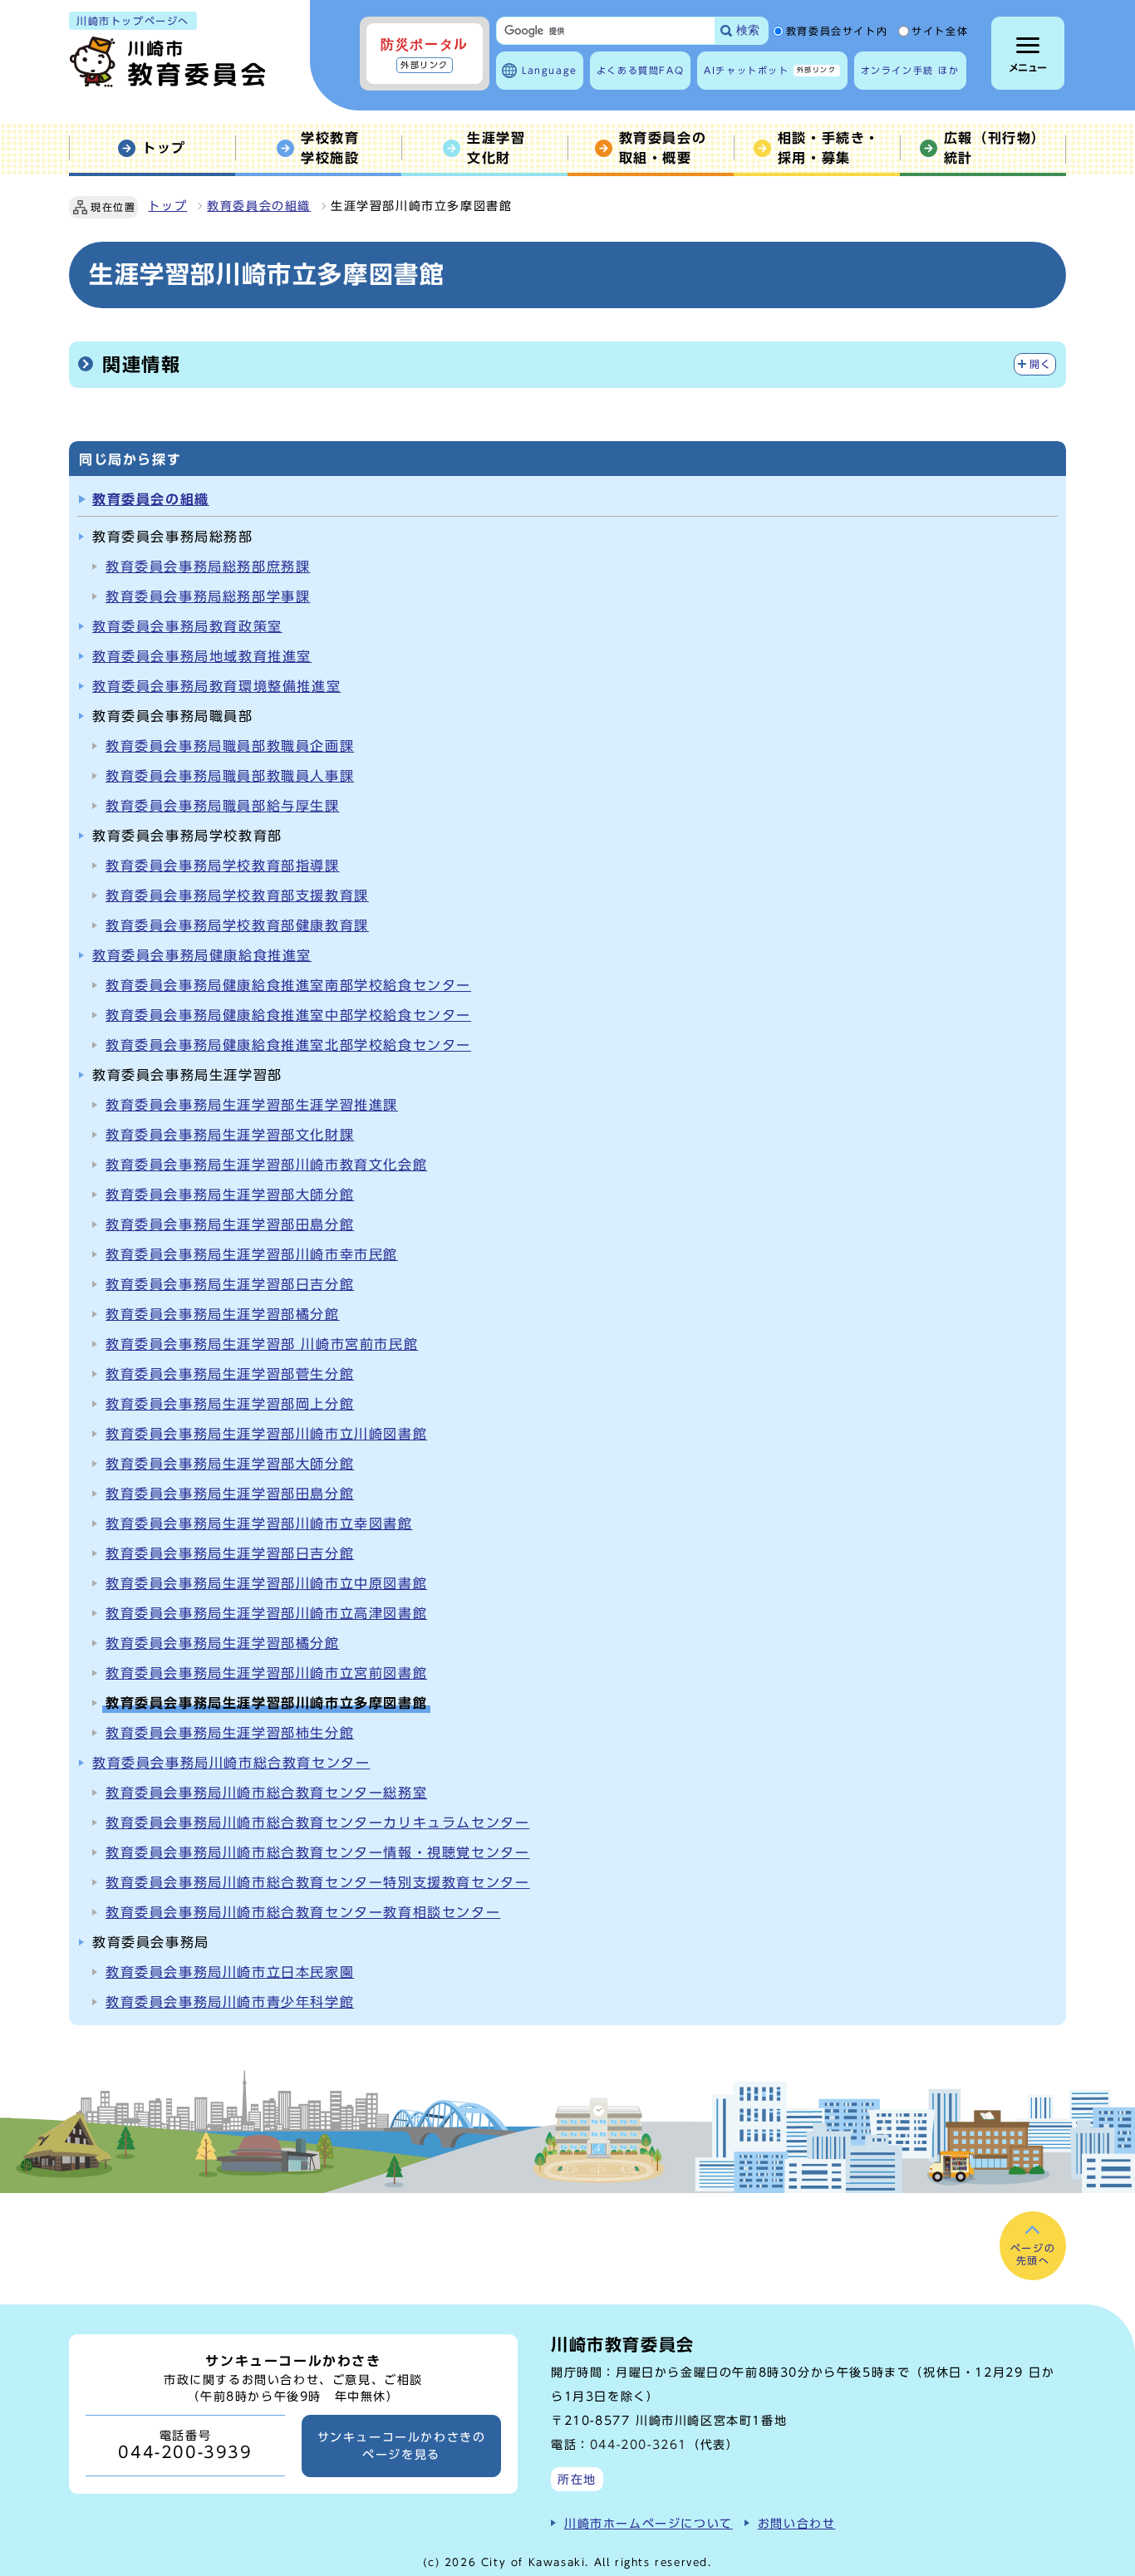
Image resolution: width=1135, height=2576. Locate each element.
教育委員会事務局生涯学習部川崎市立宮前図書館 (266, 1673)
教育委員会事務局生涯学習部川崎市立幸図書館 (259, 1524)
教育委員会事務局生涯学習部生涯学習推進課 (252, 1105)
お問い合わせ (797, 2523)
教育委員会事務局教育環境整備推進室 (216, 686)
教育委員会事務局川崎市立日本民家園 (230, 1972)
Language (550, 70)
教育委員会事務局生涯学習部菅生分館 (230, 1374)
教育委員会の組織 (259, 206)
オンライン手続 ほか (910, 70)
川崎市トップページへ (133, 21)
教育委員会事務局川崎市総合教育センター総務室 (266, 1793)
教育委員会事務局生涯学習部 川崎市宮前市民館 (262, 1344)
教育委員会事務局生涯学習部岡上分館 (230, 1404)
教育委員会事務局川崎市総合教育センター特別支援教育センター (317, 1882)
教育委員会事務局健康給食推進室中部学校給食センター (288, 1015)
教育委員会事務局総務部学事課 (208, 596)
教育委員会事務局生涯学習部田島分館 (230, 1224)
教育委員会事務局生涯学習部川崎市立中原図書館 (266, 1583)
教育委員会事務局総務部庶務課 (208, 567)
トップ (167, 206)
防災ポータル (425, 53)
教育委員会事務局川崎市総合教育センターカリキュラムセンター (317, 1823)
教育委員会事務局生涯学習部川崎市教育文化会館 (266, 1165)
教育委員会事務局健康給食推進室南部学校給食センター (288, 985)
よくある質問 (640, 70)
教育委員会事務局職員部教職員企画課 (230, 746)
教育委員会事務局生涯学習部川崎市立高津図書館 (266, 1613)
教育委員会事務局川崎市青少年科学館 (230, 2002)
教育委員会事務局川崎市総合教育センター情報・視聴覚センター (317, 1852)
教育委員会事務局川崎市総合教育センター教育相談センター (303, 1912)
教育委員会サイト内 (837, 32)
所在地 (577, 2479)
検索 (748, 30)
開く (1041, 364)
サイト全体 (940, 32)
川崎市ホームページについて (649, 2523)
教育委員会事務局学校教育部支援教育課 (237, 895)
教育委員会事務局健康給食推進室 (202, 955)
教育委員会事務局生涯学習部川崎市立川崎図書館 (266, 1434)
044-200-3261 (639, 2444)
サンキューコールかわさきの (402, 2446)
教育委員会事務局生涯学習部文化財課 (230, 1135)
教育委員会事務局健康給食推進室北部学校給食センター (288, 1045)
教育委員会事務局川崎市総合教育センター (231, 1763)
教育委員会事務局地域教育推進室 (202, 656)
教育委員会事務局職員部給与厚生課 (223, 806)
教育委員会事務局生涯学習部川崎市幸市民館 (252, 1254)
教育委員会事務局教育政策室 (187, 626)
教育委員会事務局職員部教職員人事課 (230, 776)
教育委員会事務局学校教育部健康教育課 (237, 925)
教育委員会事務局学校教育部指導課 (223, 866)
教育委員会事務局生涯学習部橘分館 (223, 1314)
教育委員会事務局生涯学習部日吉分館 (230, 1284)
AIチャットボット (770, 70)
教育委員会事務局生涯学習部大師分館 (230, 1195)
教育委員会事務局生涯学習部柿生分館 (230, 1733)
